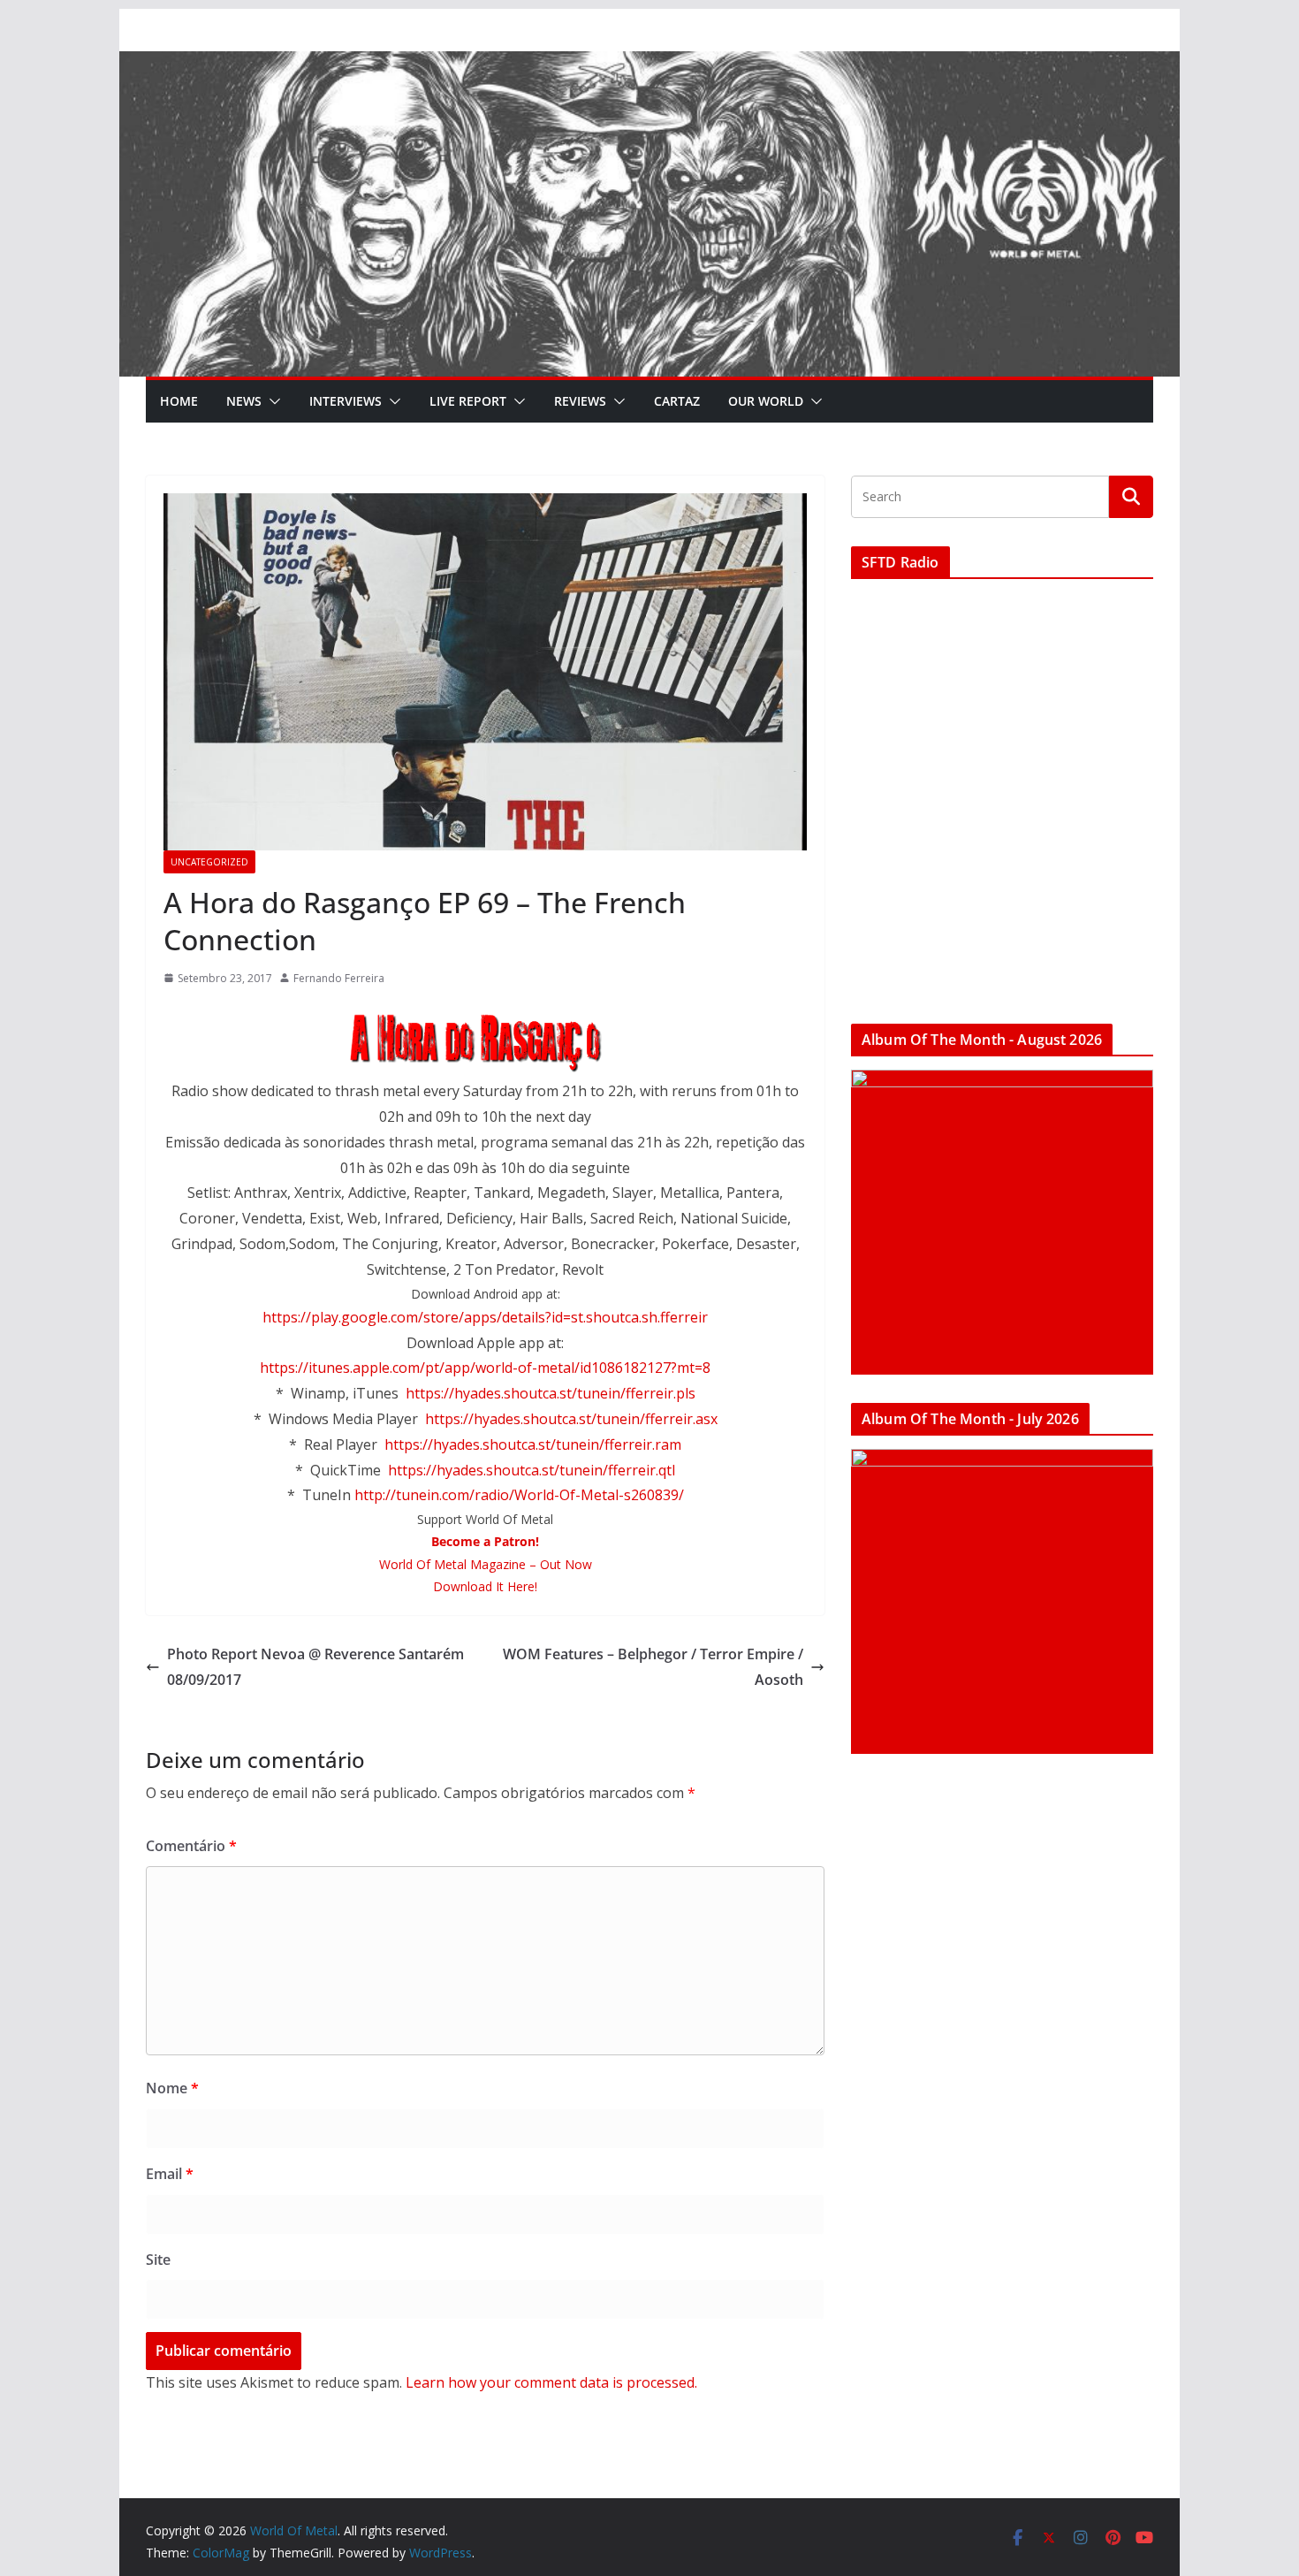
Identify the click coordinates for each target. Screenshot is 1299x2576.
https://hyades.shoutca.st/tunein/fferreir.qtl (532, 1470)
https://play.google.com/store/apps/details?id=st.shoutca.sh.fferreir (485, 1317)
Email (170, 2174)
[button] (271, 401)
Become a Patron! (485, 1541)
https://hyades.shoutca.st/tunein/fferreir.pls (551, 1393)
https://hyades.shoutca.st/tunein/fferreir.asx (571, 1419)
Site (158, 2260)
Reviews (580, 401)
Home (179, 401)
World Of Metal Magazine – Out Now (486, 1564)
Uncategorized (209, 862)
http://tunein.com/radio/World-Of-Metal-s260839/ (519, 1495)
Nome (172, 2088)
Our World (766, 401)
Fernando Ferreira (339, 978)
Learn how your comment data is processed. (551, 2382)
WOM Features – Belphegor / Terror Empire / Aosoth (653, 1667)
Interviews (346, 401)
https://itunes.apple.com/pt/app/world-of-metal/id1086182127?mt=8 (485, 1368)
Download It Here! (485, 1586)
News (244, 401)
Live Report (468, 401)
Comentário (191, 1846)
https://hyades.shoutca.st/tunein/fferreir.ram (533, 1444)
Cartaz (677, 401)
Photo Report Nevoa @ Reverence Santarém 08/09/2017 (315, 1667)
